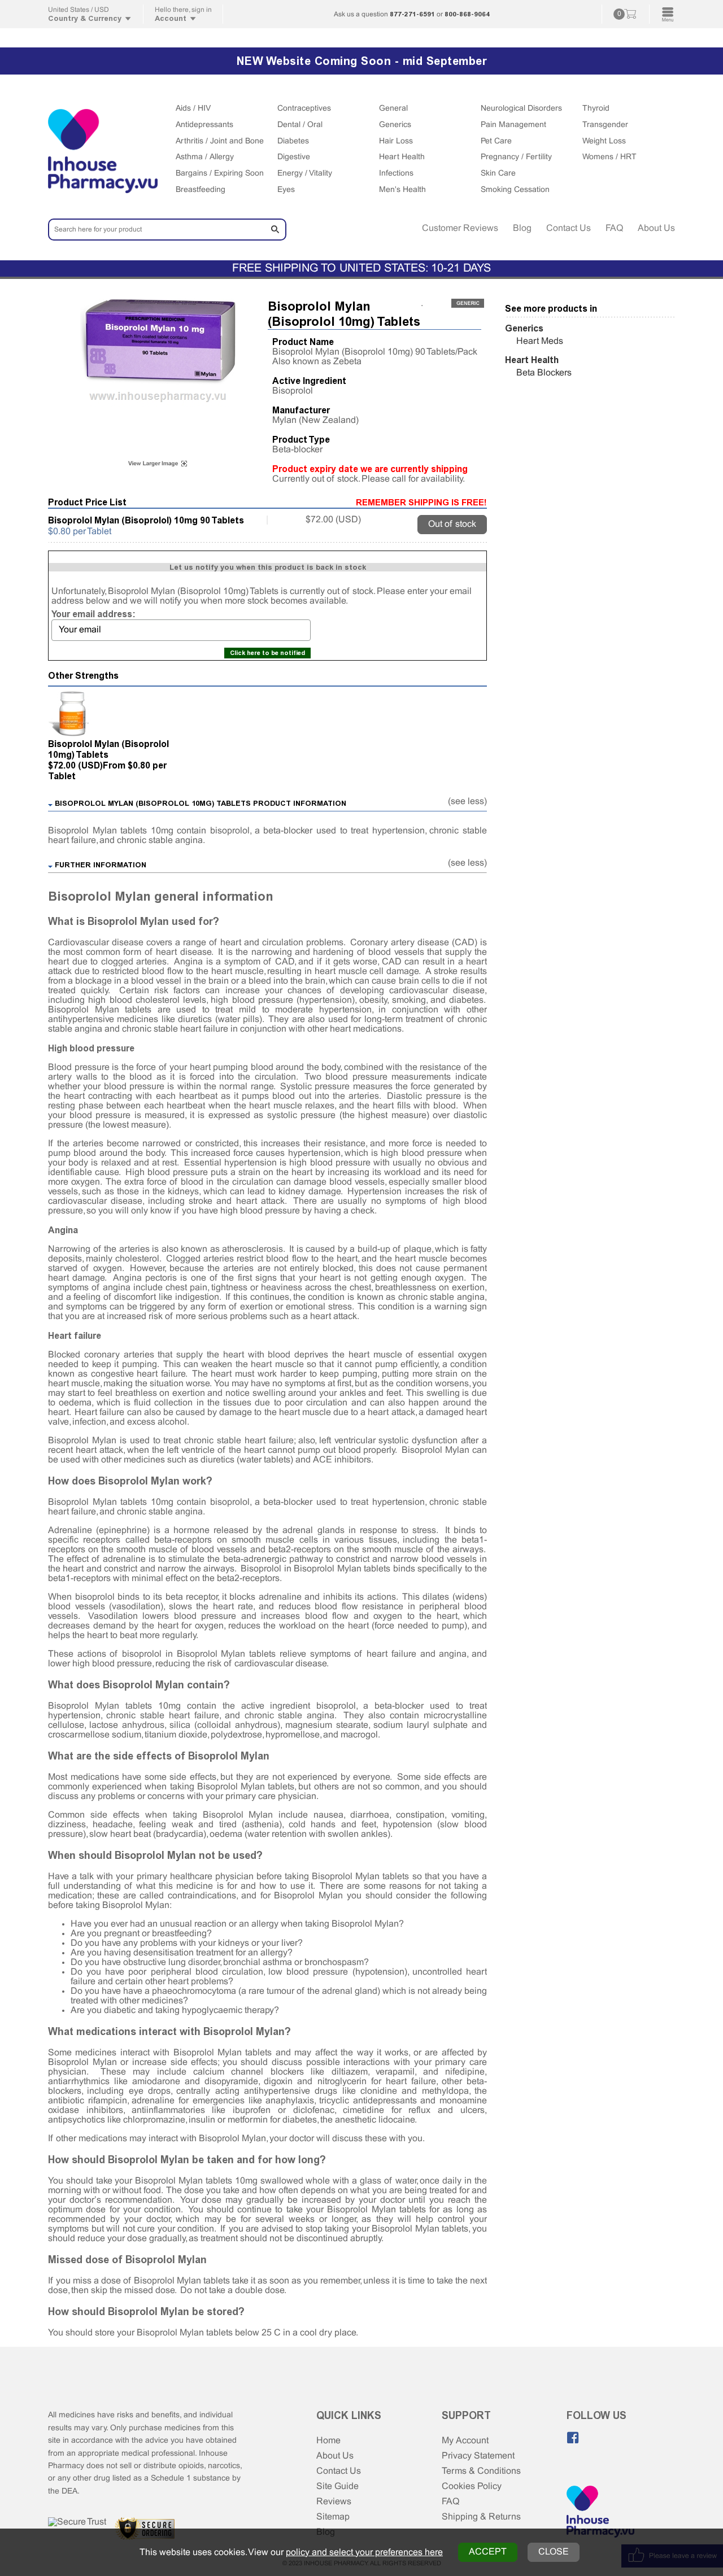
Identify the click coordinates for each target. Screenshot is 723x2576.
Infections (396, 174)
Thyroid (596, 109)
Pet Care (496, 141)
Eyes (286, 190)
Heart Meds (540, 341)
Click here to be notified (267, 653)
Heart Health (402, 157)
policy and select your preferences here (364, 2553)
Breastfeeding (201, 190)
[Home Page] (600, 2513)
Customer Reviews (460, 228)
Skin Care (498, 174)
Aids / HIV (193, 109)
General (393, 109)
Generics (395, 125)
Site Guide (337, 2487)
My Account (465, 2441)
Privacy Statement (478, 2456)
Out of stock (452, 524)
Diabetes (293, 141)
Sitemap (333, 2517)
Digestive (294, 157)
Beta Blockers (544, 373)
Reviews (334, 2502)
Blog (522, 228)
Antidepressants (204, 125)
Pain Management (513, 125)
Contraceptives (304, 109)
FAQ (614, 228)
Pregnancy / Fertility (516, 157)
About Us (656, 228)
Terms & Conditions (481, 2471)
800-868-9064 (467, 14)
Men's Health (402, 190)
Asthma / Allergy (205, 157)
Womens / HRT (609, 157)
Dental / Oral (300, 125)
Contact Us (569, 228)
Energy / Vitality (305, 174)
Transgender (605, 125)
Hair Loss (396, 141)
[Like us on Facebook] (573, 2438)
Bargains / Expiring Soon (220, 174)
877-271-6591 (412, 14)
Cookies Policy (472, 2487)
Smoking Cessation (515, 190)
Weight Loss (604, 141)
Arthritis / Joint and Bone (220, 141)
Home (328, 2441)
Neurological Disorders (521, 109)
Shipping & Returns (481, 2517)
